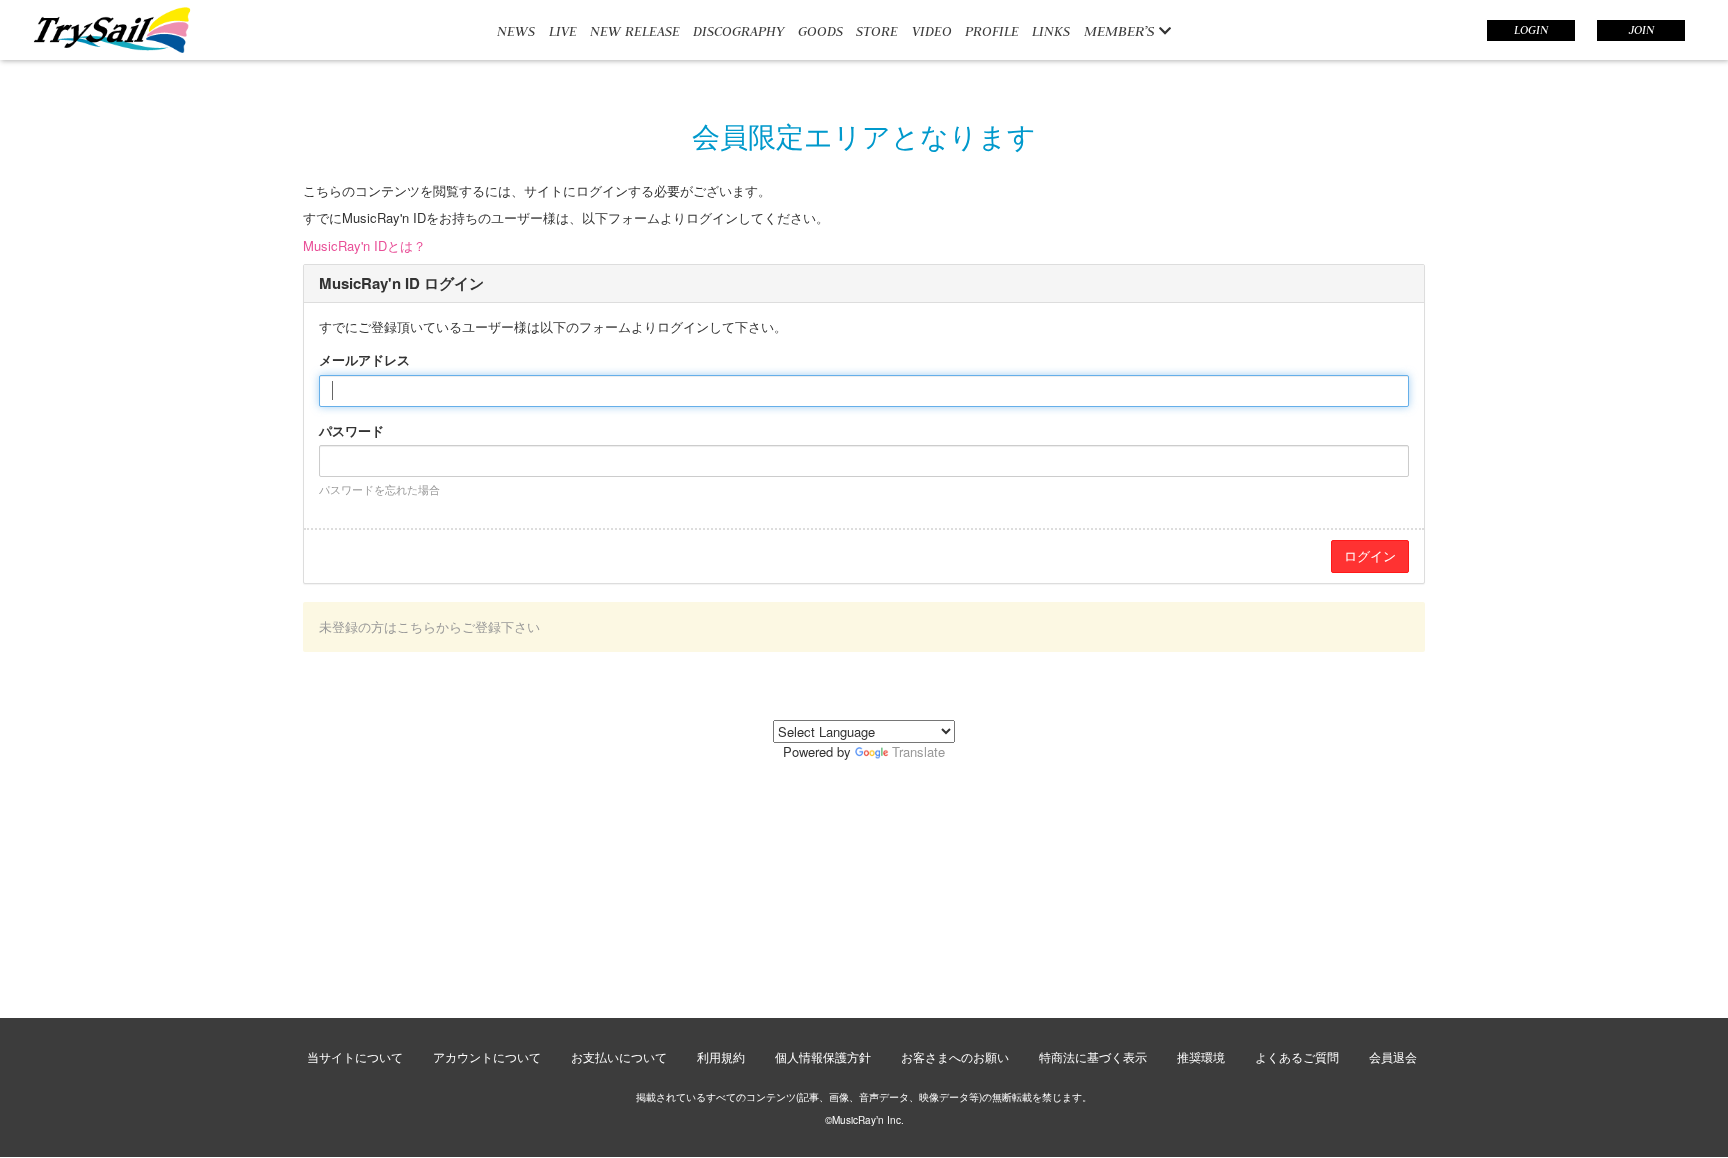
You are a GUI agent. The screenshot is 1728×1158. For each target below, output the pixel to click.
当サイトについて (355, 1056)
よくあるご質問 (1297, 1056)
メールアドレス (364, 360)
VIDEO (932, 31)
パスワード (351, 431)
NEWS (516, 31)
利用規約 (721, 1056)
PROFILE (992, 31)
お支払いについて (619, 1056)
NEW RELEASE (635, 31)
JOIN (1641, 30)
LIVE (563, 31)
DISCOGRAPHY (738, 31)
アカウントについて (487, 1056)
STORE (877, 31)
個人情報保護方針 (823, 1056)
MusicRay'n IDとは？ (364, 245)
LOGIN (1531, 30)
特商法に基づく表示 (1093, 1056)
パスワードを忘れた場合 (379, 489)
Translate (918, 751)
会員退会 (1393, 1056)
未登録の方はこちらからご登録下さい (429, 626)
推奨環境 (1201, 1056)
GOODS (820, 31)
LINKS (1051, 31)
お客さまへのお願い (955, 1056)
